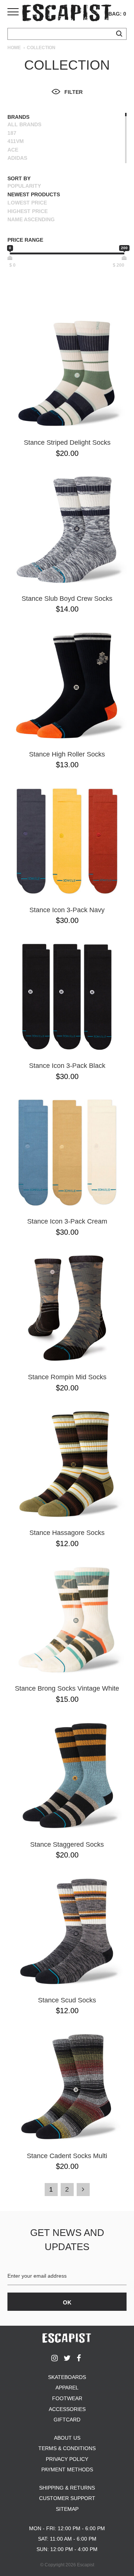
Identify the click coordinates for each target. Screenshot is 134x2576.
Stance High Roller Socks (67, 754)
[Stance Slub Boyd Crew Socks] (67, 530)
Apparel (67, 2388)
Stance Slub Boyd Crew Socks (67, 599)
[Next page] (83, 2190)
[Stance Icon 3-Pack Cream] (67, 1152)
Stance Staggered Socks (67, 1844)
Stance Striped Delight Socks (67, 442)
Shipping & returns (67, 2488)
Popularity (24, 186)
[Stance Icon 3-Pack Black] (67, 997)
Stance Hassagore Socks (67, 1533)
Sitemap (67, 2509)
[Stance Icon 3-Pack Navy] (67, 841)
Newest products (34, 194)
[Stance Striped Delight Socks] (67, 374)
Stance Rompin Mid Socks (67, 1377)
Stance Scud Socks (67, 2000)
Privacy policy (67, 2459)
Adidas (17, 158)
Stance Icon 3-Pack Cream (67, 1221)
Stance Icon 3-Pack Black (67, 1066)
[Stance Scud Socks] (67, 1931)
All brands (24, 124)
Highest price (28, 211)
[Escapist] (67, 14)
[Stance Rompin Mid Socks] (67, 1308)
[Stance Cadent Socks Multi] (67, 2087)
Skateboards (67, 2377)
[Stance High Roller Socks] (67, 685)
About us (67, 2438)
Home (14, 48)
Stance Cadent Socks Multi (67, 2156)
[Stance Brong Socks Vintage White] (67, 1619)
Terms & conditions (67, 2448)
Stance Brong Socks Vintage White (67, 1688)
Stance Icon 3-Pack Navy (67, 910)
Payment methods (67, 2469)
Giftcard (67, 2420)
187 (12, 133)
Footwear (67, 2398)
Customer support (67, 2498)
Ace (13, 150)
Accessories (67, 2409)
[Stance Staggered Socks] (67, 1776)
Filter (74, 92)
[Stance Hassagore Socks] (67, 1464)
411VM (16, 141)
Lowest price (27, 203)
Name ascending (31, 219)
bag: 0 (117, 14)
